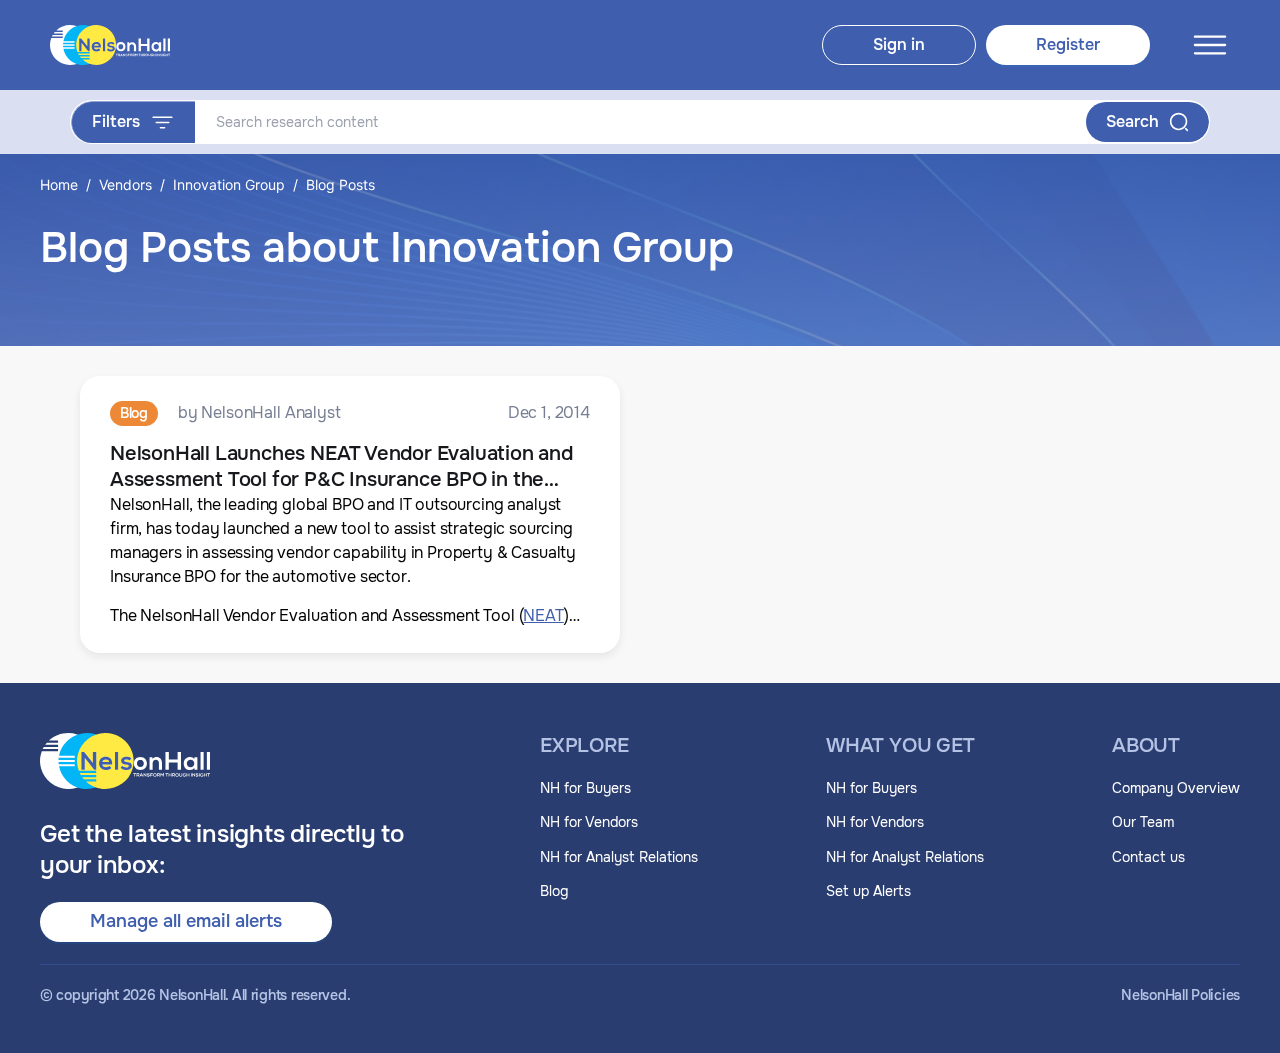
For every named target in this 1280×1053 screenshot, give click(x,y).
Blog (554, 891)
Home (59, 184)
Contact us (1148, 857)
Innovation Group (229, 184)
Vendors (125, 184)
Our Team (1143, 822)
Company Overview (1176, 788)
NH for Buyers (585, 788)
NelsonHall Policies (1180, 995)
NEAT (543, 615)
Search (1132, 121)
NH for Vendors (589, 822)
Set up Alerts (868, 891)
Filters (116, 121)
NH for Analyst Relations (619, 857)
